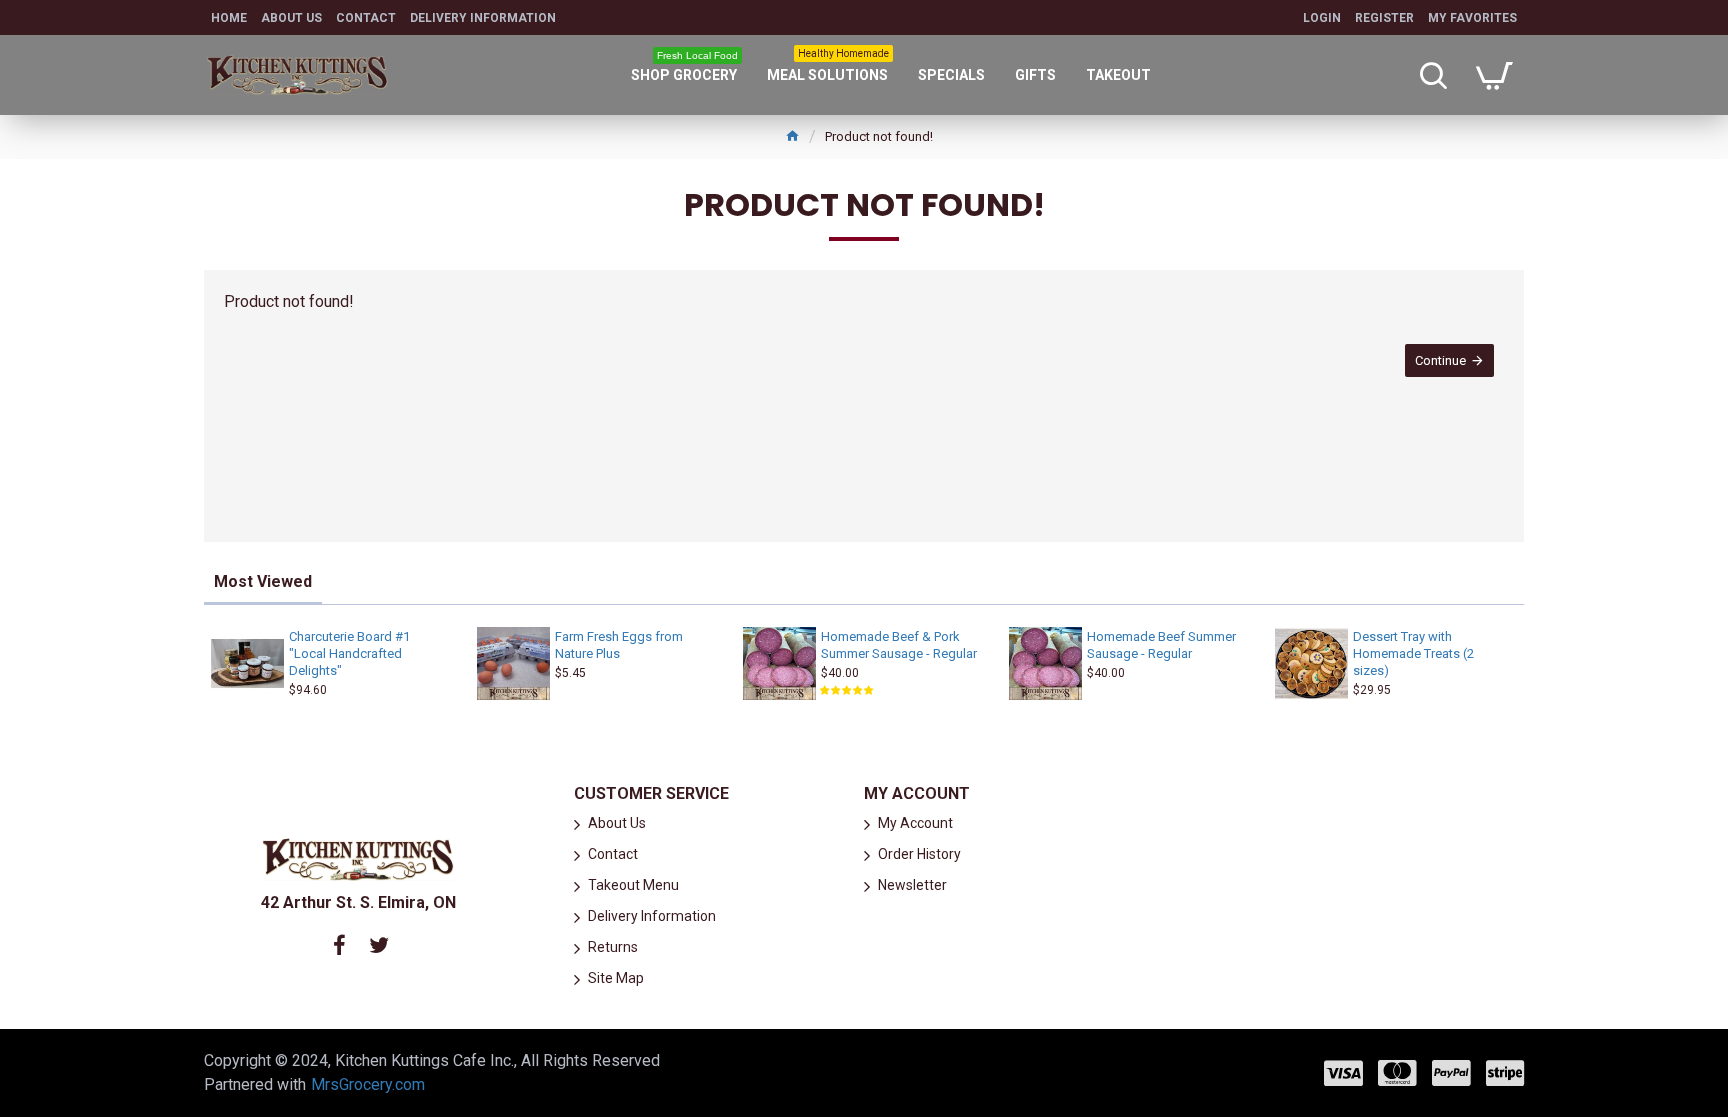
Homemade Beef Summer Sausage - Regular (1161, 645)
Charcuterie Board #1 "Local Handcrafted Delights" (349, 653)
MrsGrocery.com (368, 1084)
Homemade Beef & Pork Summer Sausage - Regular (899, 645)
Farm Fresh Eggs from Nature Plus (619, 645)
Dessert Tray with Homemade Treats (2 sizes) (1413, 653)
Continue (1440, 360)
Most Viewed (263, 581)
